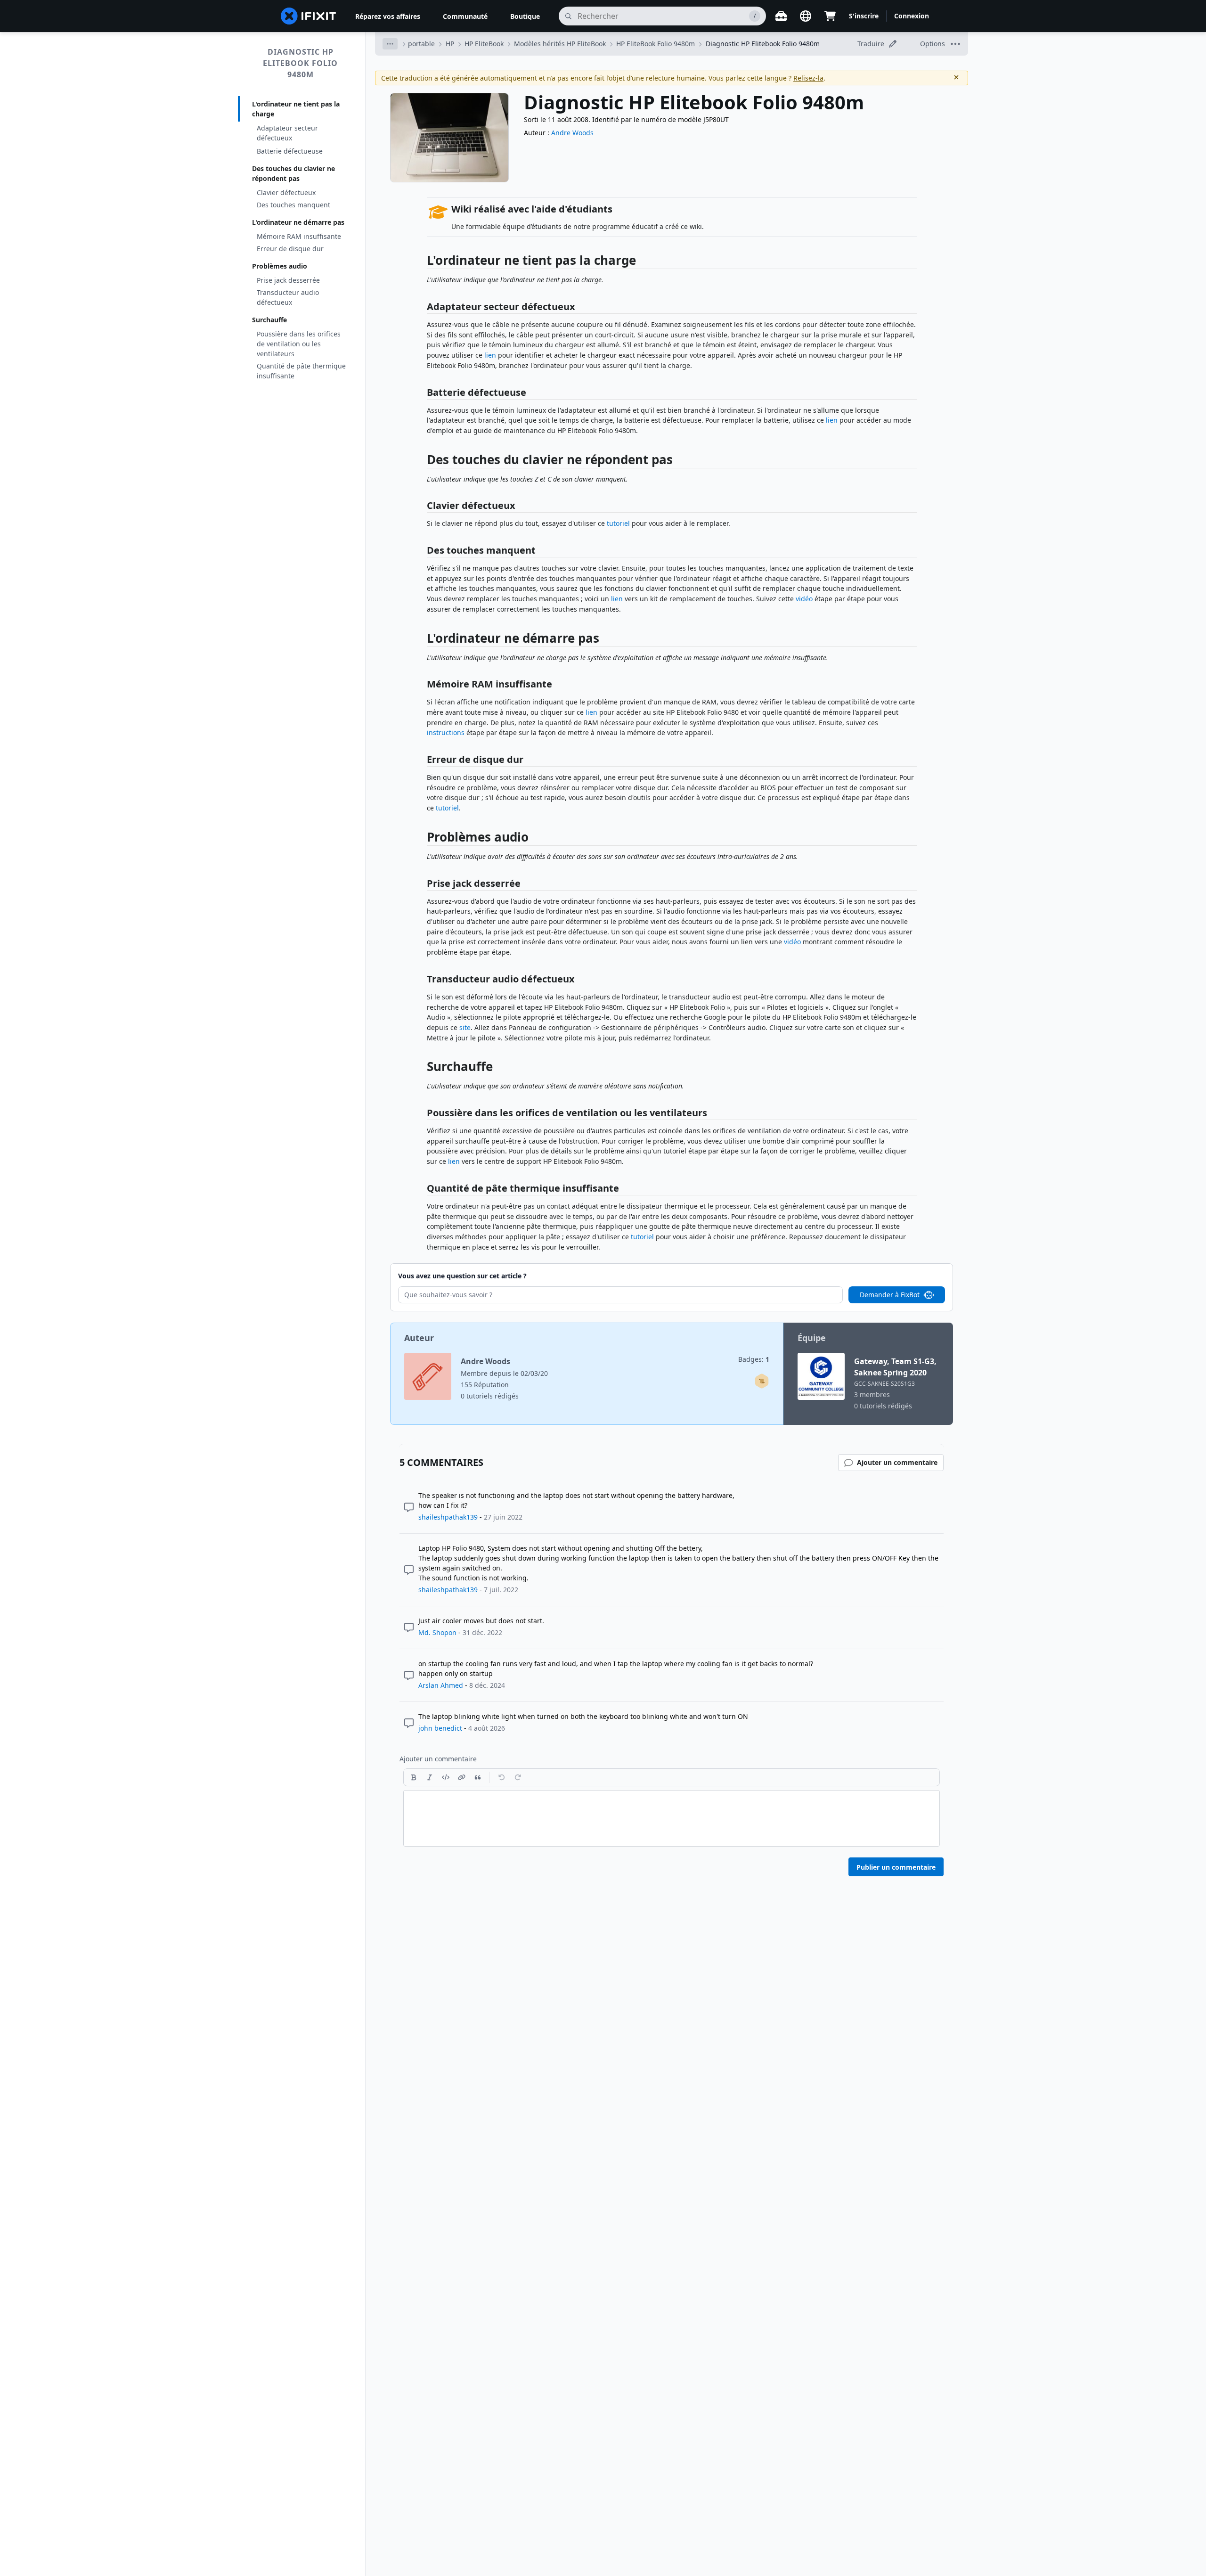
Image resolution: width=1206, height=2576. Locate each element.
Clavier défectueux (286, 192)
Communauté (465, 16)
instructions (446, 732)
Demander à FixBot (890, 1295)
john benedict (440, 1728)
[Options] (390, 44)
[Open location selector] (806, 16)
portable (421, 44)
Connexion (912, 16)
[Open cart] (830, 16)
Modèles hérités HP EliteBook (560, 44)
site (465, 1027)
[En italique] (430, 1777)
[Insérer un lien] (462, 1777)
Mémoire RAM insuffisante (299, 236)
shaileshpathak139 (448, 1517)
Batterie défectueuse (290, 151)
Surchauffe (269, 320)
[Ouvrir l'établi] (781, 16)
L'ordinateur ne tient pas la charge (296, 109)
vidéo (804, 599)
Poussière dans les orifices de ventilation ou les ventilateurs (299, 344)
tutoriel (618, 523)
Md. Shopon (437, 1632)
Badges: (754, 1359)
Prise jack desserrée (288, 280)
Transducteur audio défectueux (288, 297)
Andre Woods (572, 133)
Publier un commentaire (896, 1867)
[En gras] (414, 1777)
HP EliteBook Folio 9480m (656, 44)
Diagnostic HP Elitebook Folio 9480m (300, 63)
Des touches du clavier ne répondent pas (293, 173)
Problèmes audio (280, 266)
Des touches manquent (293, 205)
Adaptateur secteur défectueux (287, 133)
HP (450, 44)
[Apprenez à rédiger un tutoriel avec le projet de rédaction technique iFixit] (762, 1381)
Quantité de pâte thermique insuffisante (301, 371)
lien (490, 355)
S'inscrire (864, 16)
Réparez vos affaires (388, 16)
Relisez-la (808, 78)
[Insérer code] (446, 1777)
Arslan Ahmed (441, 1685)
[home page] (309, 16)
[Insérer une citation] (478, 1777)
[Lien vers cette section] (422, 262)
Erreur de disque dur (290, 249)
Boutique (525, 16)
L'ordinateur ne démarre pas (298, 222)
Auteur (419, 1338)
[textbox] (672, 1818)
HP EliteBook (484, 44)
